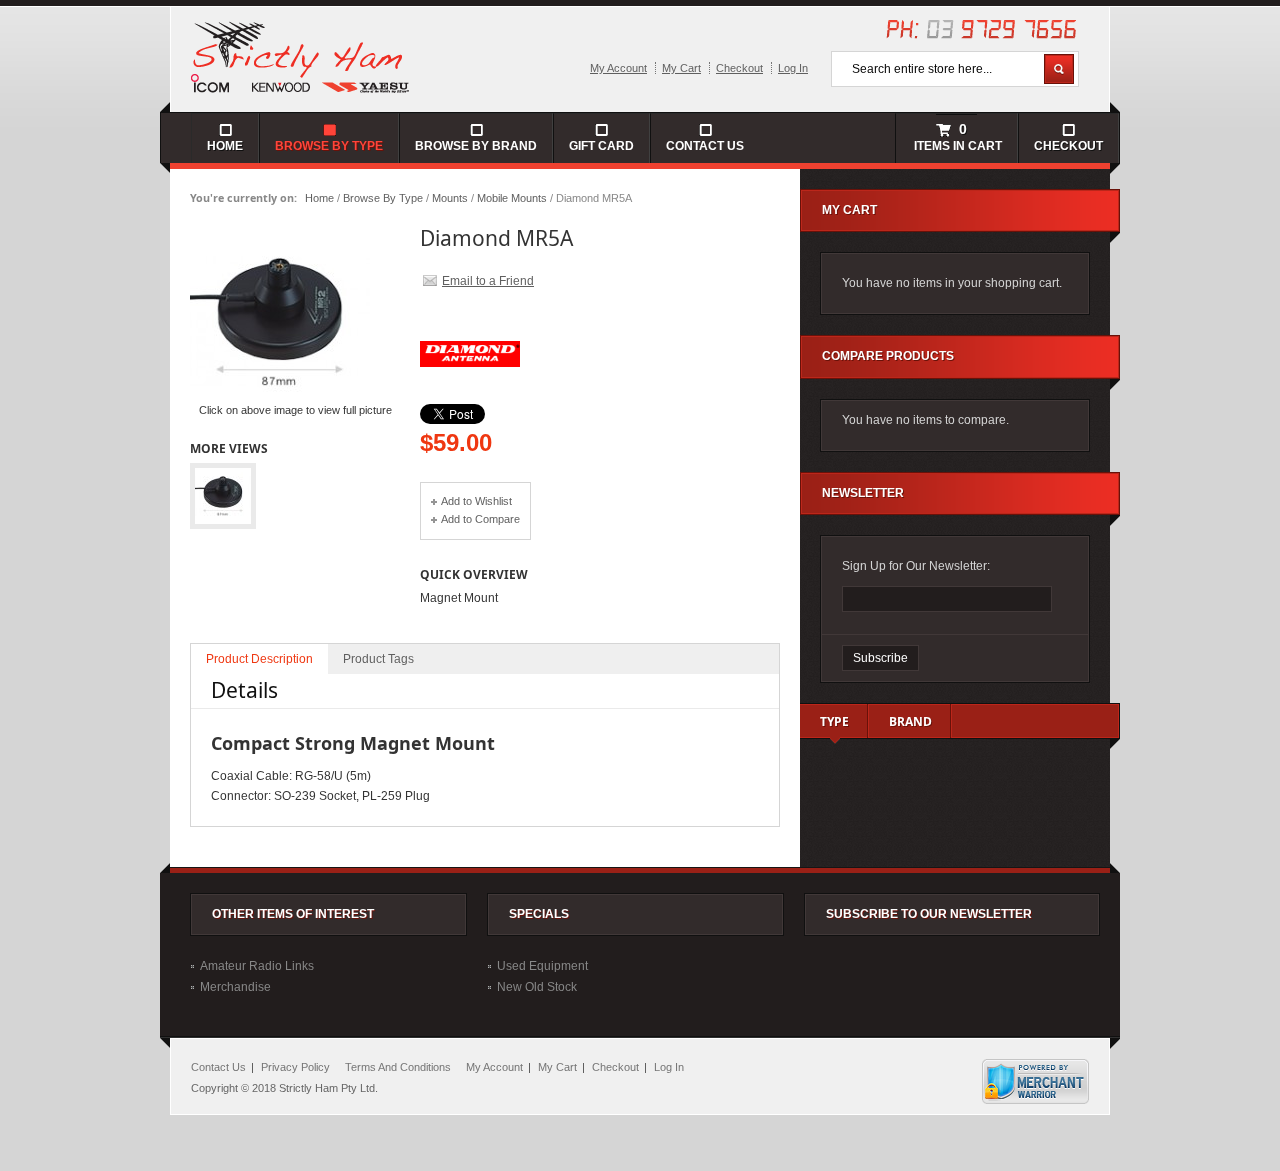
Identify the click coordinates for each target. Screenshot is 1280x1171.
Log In (793, 68)
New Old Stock (537, 987)
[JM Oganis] (301, 56)
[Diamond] (470, 400)
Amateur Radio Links (257, 966)
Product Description (259, 659)
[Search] (1059, 69)
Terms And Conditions (398, 1067)
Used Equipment (542, 966)
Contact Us (705, 146)
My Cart (681, 68)
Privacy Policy (295, 1067)
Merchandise (235, 987)
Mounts (450, 198)
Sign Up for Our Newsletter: (916, 566)
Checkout (739, 68)
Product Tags (378, 659)
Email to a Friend (488, 281)
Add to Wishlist (476, 501)
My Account (618, 68)
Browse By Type (383, 198)
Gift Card (601, 146)
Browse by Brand (476, 146)
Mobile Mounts (512, 198)
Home (319, 198)
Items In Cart (956, 137)
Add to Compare (480, 519)
